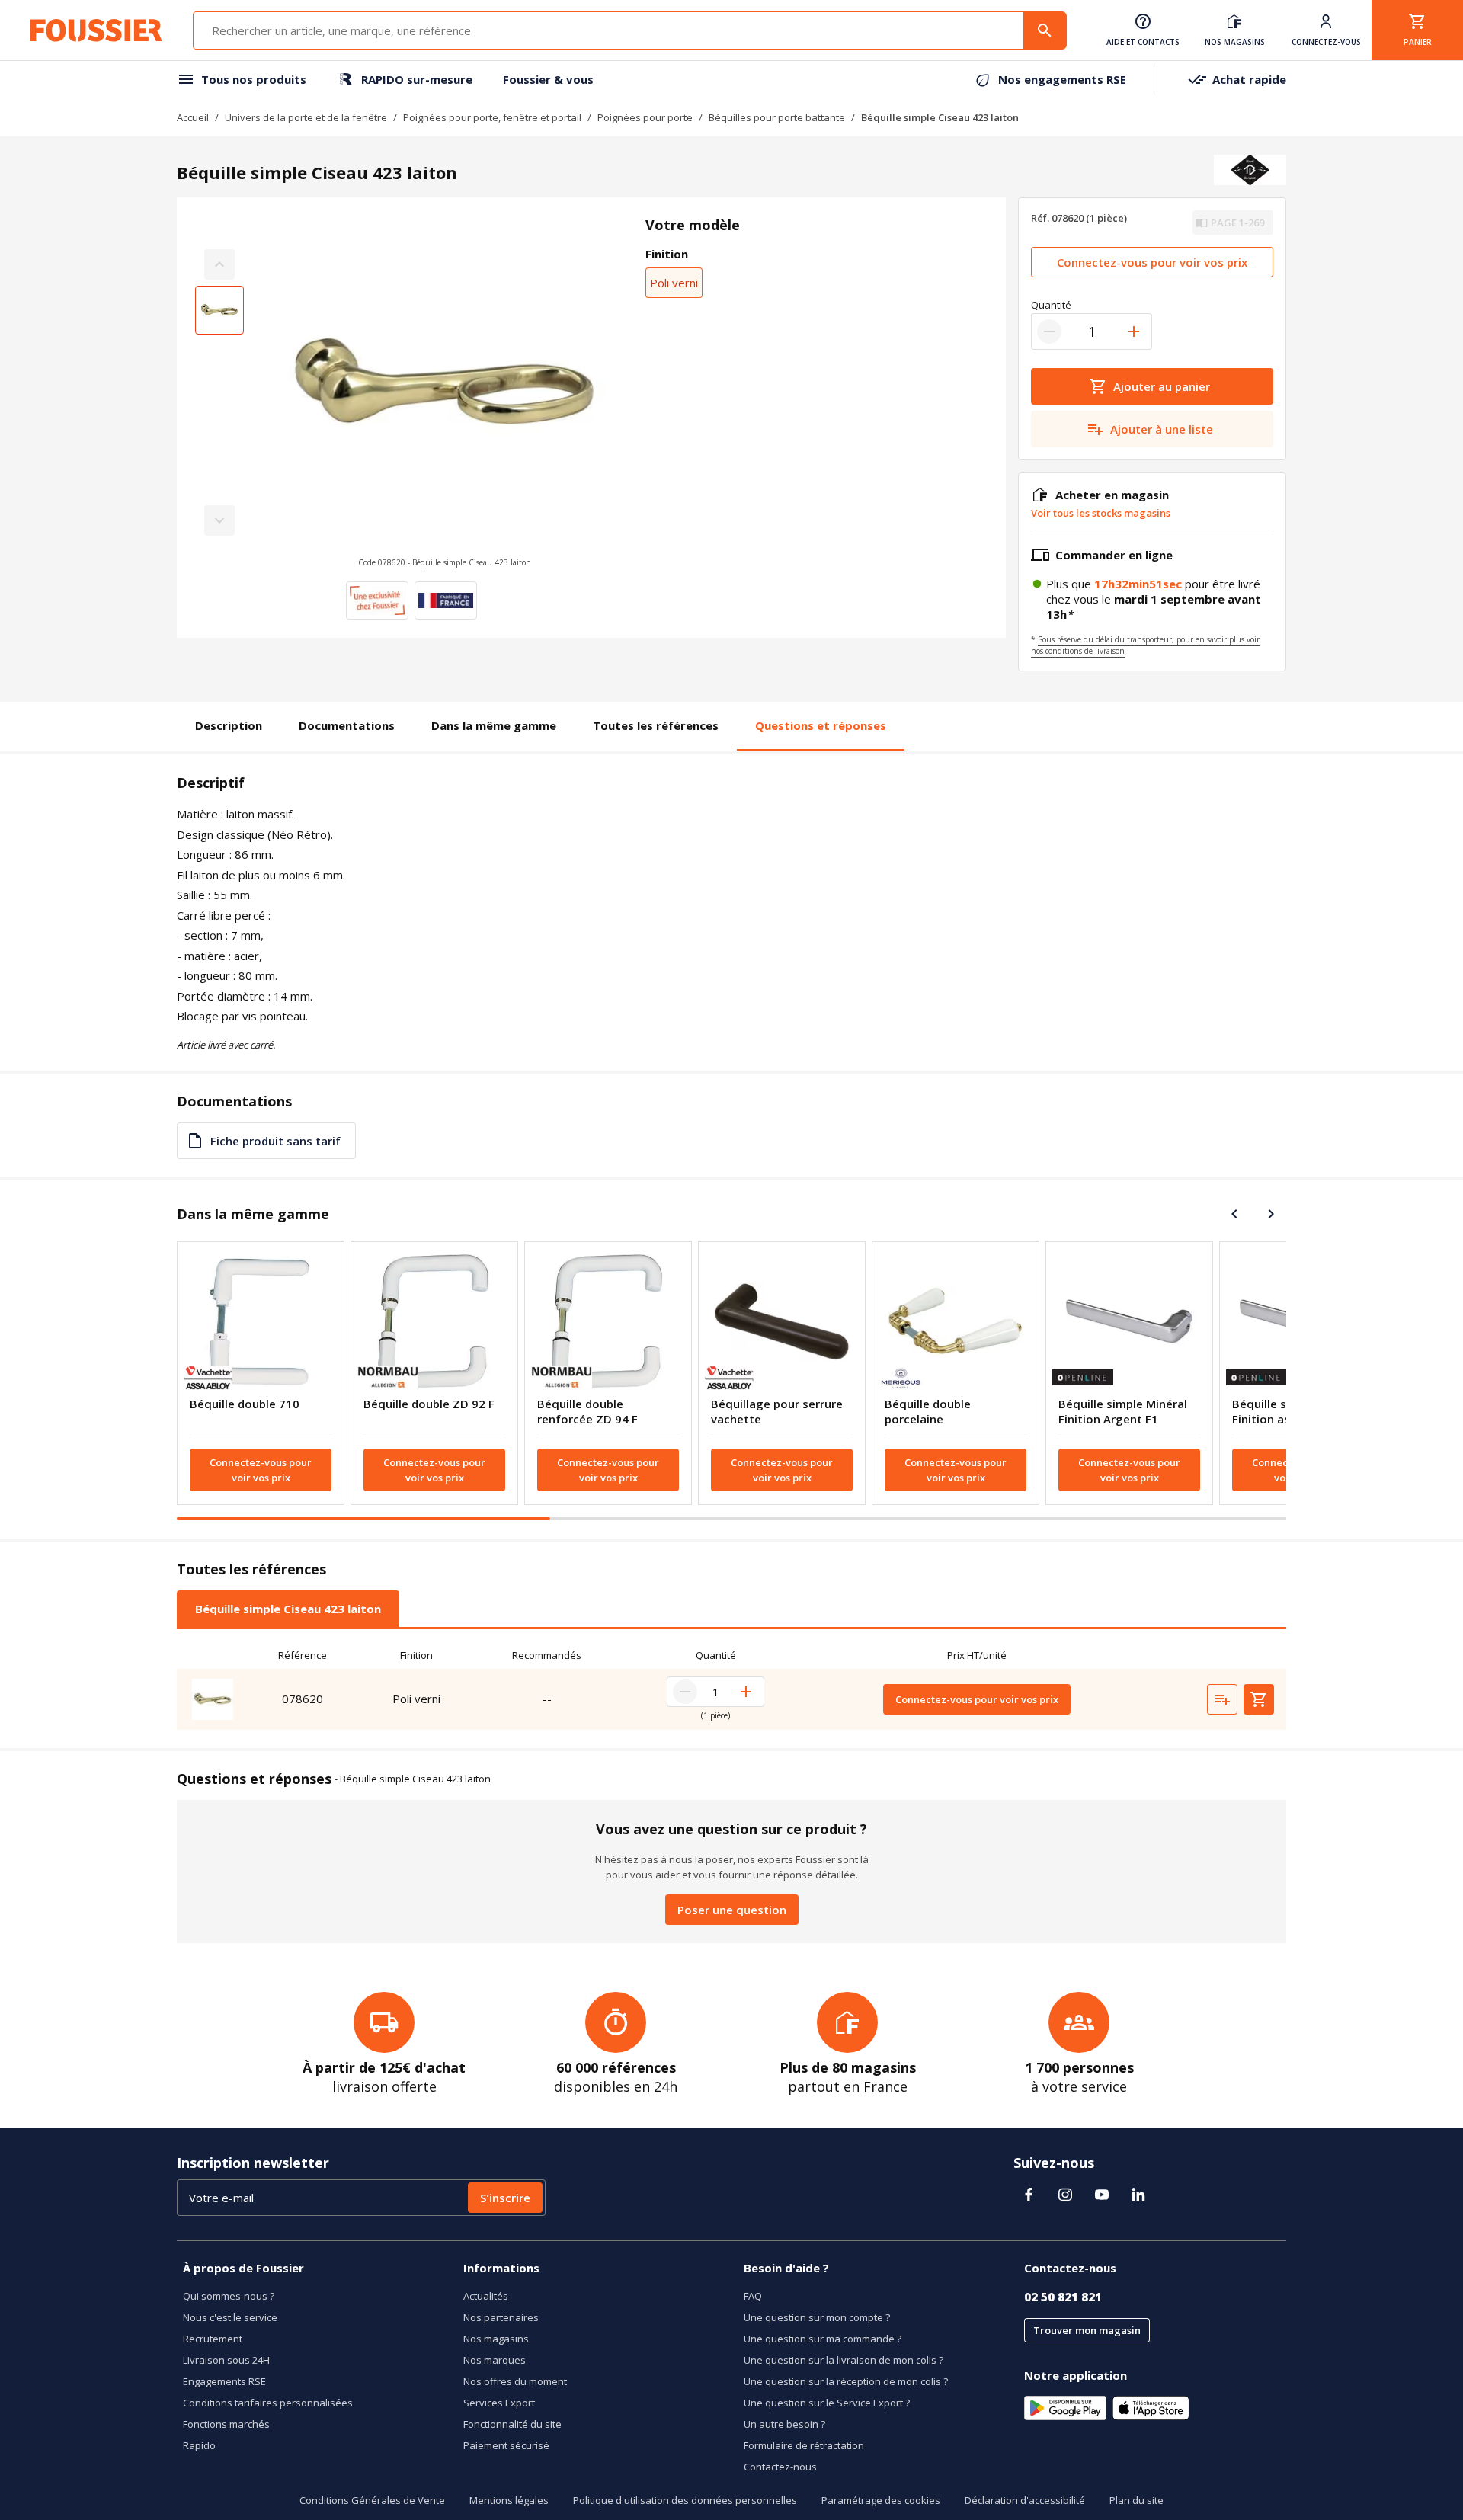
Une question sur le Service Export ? (827, 2403)
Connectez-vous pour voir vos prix (1152, 262)
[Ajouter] (1134, 331)
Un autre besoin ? (784, 2424)
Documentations (347, 725)
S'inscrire (505, 2198)
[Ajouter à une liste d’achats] (1222, 1699)
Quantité (1051, 305)
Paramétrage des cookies (881, 2500)
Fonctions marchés (226, 2424)
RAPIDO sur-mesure (417, 79)
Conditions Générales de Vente (372, 2500)
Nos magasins (496, 2339)
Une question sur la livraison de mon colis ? (844, 2360)
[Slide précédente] (1234, 1214)
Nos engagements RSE (1062, 79)
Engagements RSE (224, 2381)
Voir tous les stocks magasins (1101, 513)
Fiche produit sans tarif (275, 1141)
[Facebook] (1029, 2195)
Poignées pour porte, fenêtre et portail (492, 117)
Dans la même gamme (494, 725)
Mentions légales (509, 2500)
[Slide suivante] (1271, 1214)
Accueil (193, 117)
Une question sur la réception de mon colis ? (846, 2381)
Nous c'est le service (230, 2317)
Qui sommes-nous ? (229, 2296)
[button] (445, 392)
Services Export (499, 2403)
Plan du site (1136, 2500)
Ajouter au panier (1162, 386)
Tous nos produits (254, 79)
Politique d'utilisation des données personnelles (685, 2500)
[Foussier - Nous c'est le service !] (96, 30)
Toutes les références (656, 725)
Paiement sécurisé (506, 2445)
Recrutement (213, 2339)
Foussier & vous (548, 79)
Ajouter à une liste (1162, 429)
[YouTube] (1102, 2195)
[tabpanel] (731, 1686)
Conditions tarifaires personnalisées (268, 2403)
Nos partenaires (501, 2317)
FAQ (753, 2296)
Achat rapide (1249, 79)
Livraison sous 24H (226, 2360)
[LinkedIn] (1138, 2195)
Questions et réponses (821, 725)
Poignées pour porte (645, 117)
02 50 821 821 (1063, 2297)
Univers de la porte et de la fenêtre (306, 117)
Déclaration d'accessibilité (1025, 2500)
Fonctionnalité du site (512, 2424)
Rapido (199, 2445)
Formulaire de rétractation (804, 2445)
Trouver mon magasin (1087, 2330)
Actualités (486, 2296)
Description (229, 725)
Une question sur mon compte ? (817, 2317)
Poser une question (732, 1910)
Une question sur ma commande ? (823, 2339)
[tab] (288, 1609)
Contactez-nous (780, 2467)
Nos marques (495, 2360)
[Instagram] (1065, 2195)
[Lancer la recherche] (1045, 30)
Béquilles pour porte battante (777, 117)
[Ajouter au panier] (1259, 1699)
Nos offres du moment (515, 2381)
